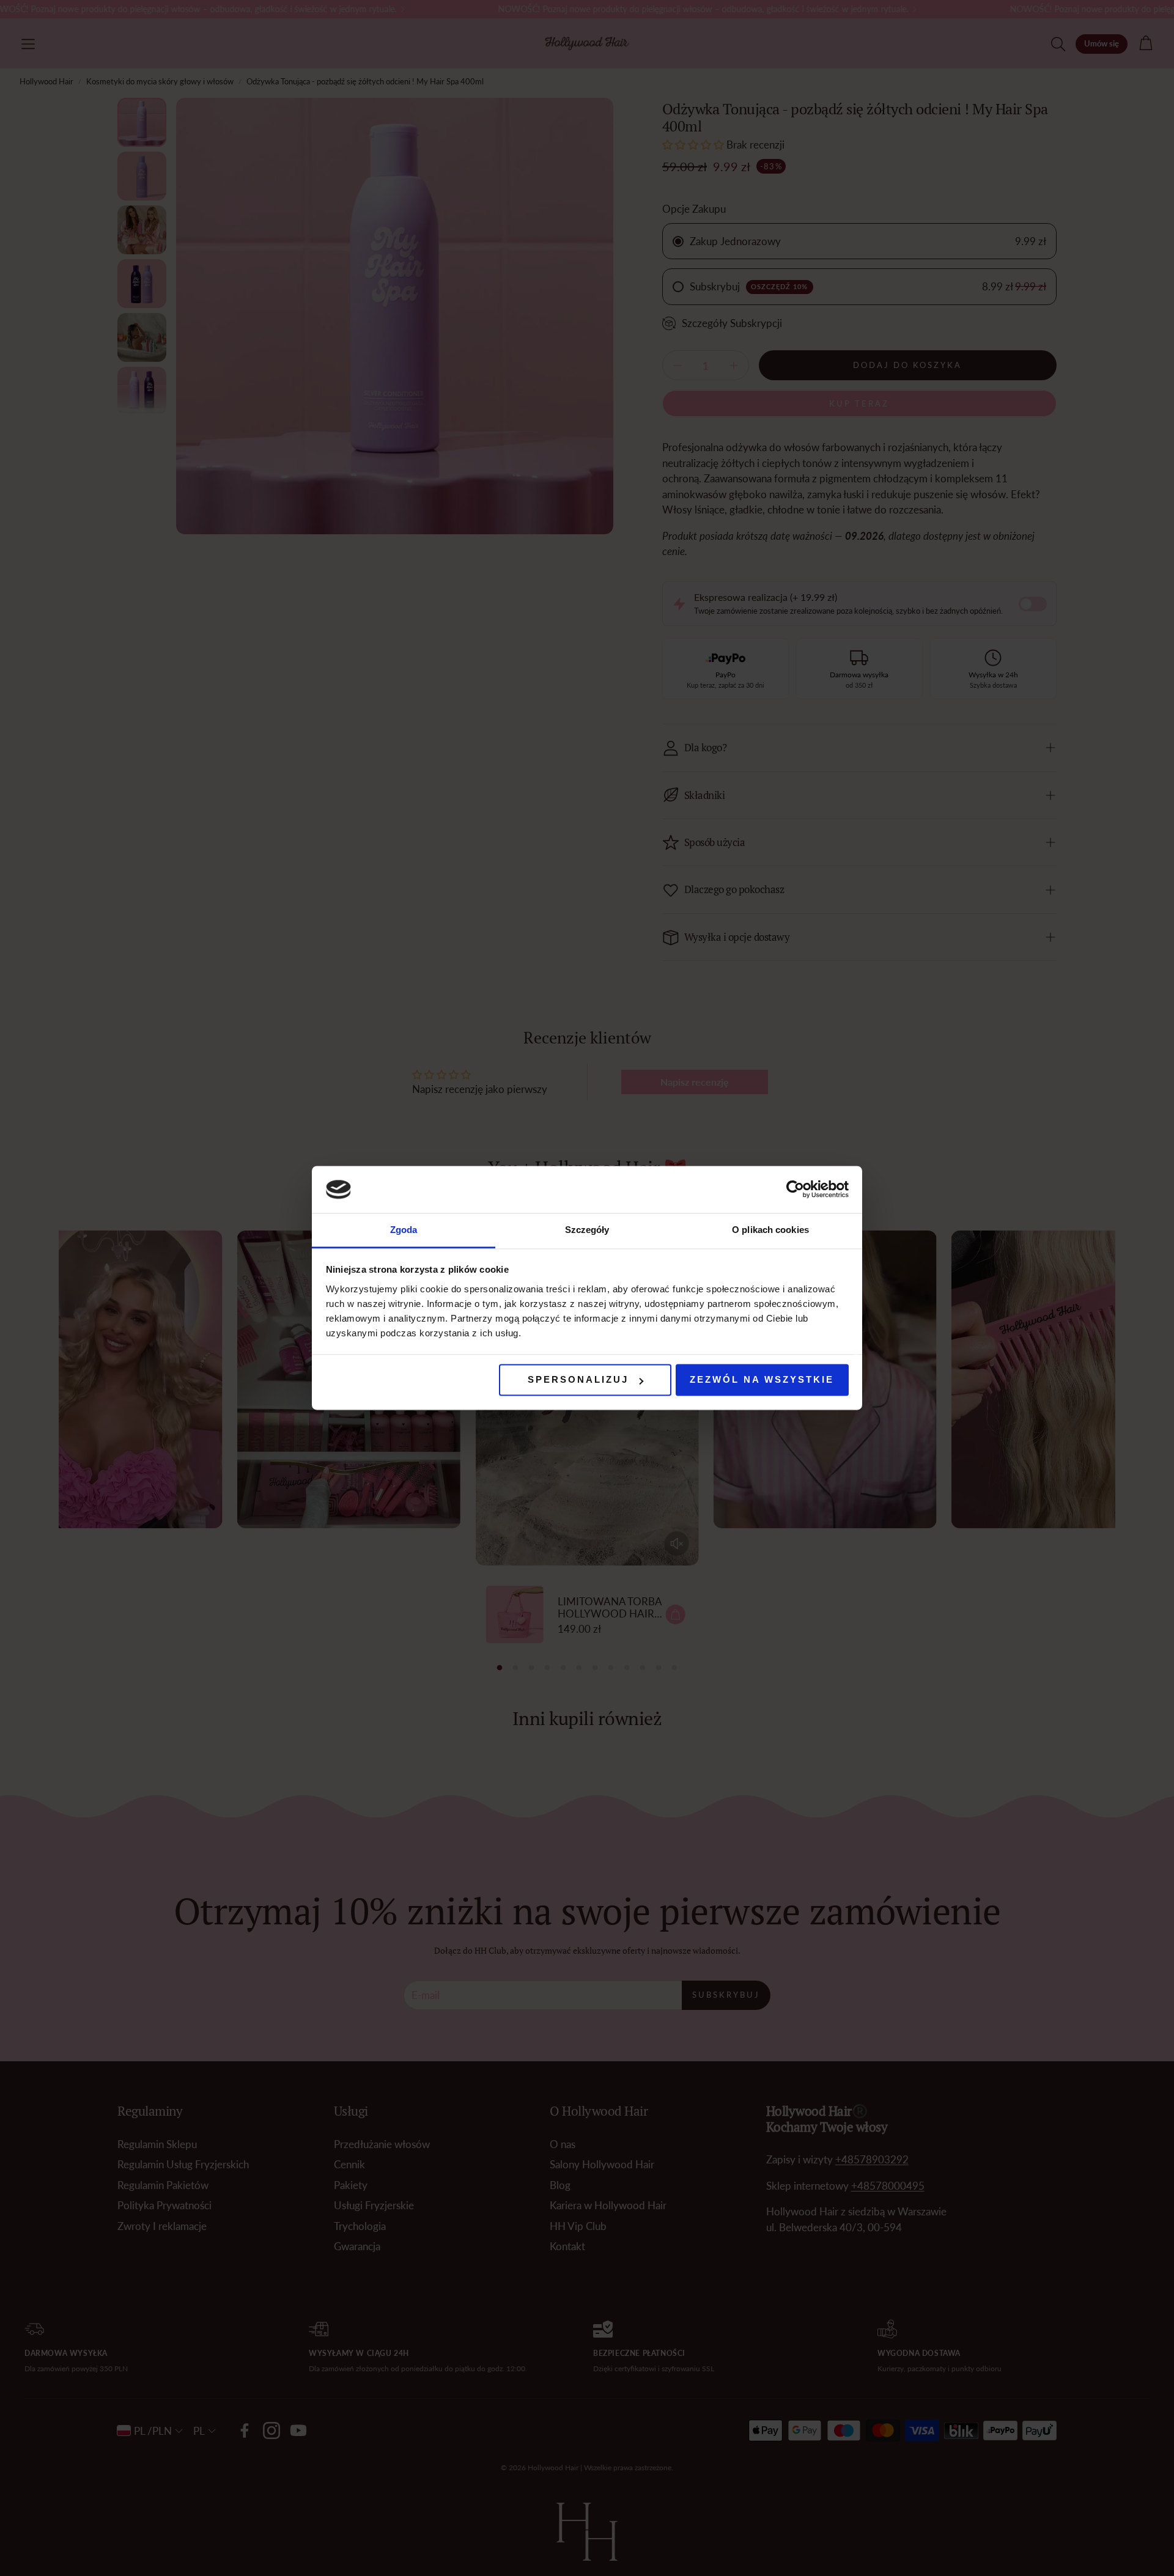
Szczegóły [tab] (587, 1230)
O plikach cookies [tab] (770, 1230)
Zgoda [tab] (404, 1230)
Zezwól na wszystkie (762, 1380)
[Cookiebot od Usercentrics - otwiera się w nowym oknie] (795, 1190)
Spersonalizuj (578, 1380)
